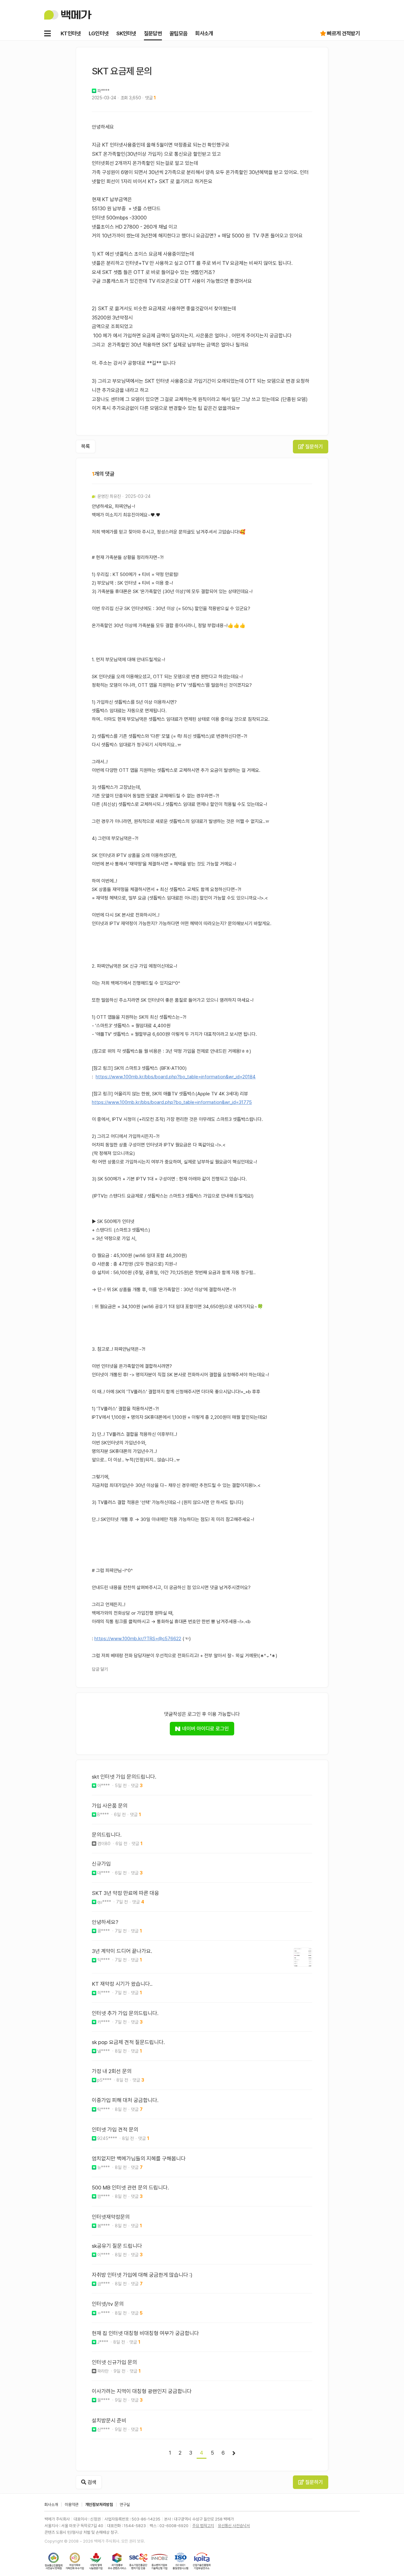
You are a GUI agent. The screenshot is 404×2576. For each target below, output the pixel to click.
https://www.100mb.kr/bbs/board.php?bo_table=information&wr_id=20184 (176, 1077)
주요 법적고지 (203, 2526)
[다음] (234, 2453)
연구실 (125, 2505)
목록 (86, 446)
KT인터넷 (71, 33)
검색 (91, 2482)
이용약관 (72, 2505)
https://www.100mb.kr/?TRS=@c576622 (138, 1639)
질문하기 (313, 447)
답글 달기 (100, 1669)
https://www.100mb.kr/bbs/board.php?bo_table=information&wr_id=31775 (172, 1102)
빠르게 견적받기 (343, 33)
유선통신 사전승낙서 (234, 2526)
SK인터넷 (126, 33)
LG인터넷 (99, 33)
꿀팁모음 (178, 33)
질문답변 (153, 33)
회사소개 (204, 33)
